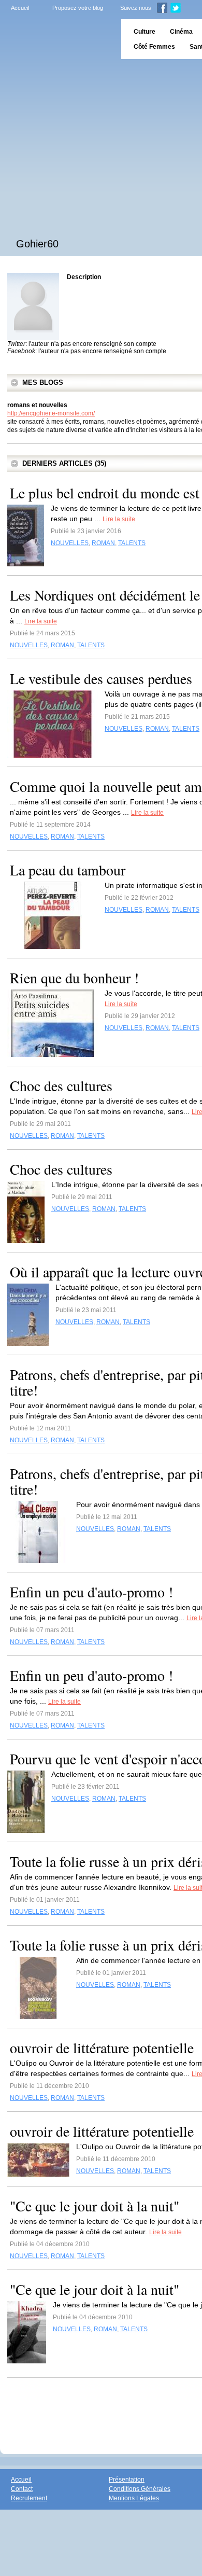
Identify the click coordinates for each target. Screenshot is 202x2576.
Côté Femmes (154, 47)
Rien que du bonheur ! (74, 978)
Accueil (20, 8)
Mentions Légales (134, 2498)
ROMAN (103, 543)
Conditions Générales (140, 2489)
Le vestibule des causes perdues (101, 678)
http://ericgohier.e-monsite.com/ (51, 413)
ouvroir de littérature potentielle (102, 2048)
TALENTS (132, 543)
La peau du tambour (68, 870)
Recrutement (29, 2498)
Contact (22, 2489)
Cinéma (181, 32)
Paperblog (57, 39)
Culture (145, 32)
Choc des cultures (61, 1085)
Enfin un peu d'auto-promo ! (91, 1592)
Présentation (127, 2480)
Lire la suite (119, 519)
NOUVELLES (70, 543)
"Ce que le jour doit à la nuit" (95, 2206)
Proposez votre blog (78, 8)
